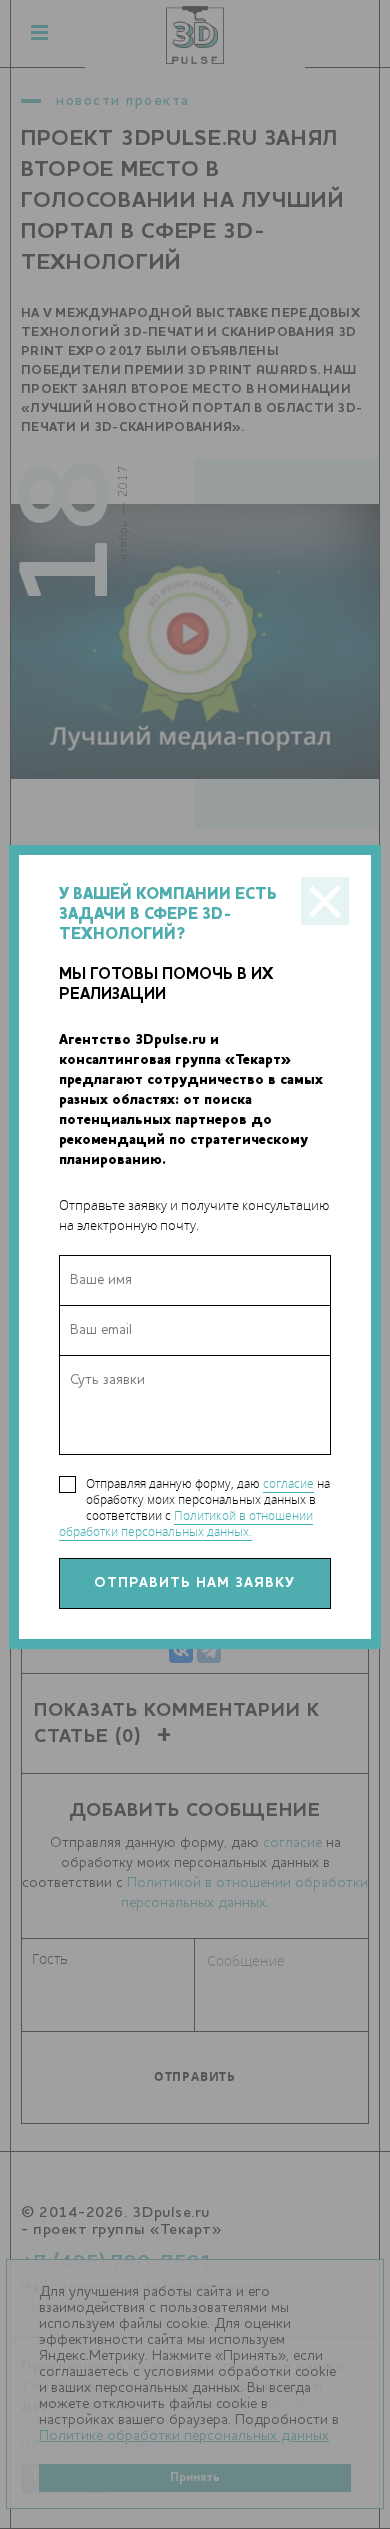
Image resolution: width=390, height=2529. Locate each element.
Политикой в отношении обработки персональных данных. (186, 1523)
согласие (288, 1483)
